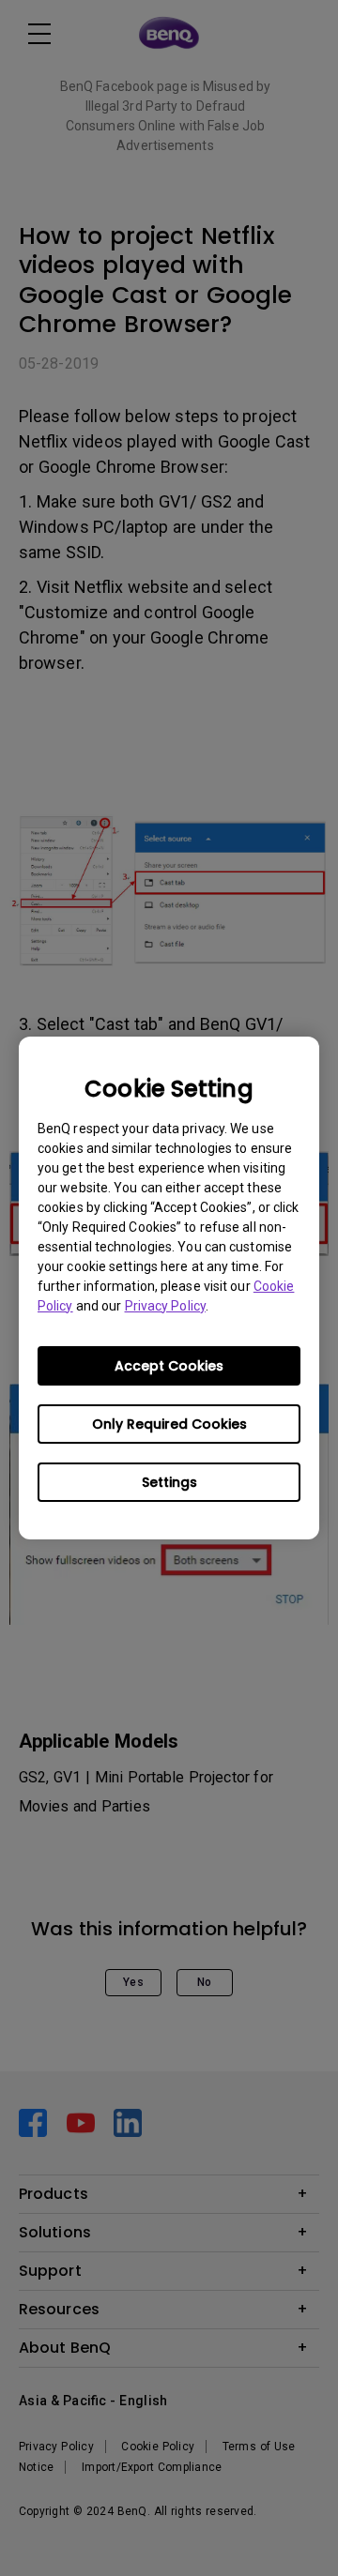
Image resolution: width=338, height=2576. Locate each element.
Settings (169, 1482)
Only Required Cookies (169, 1424)
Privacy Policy (165, 1306)
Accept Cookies (169, 1366)
